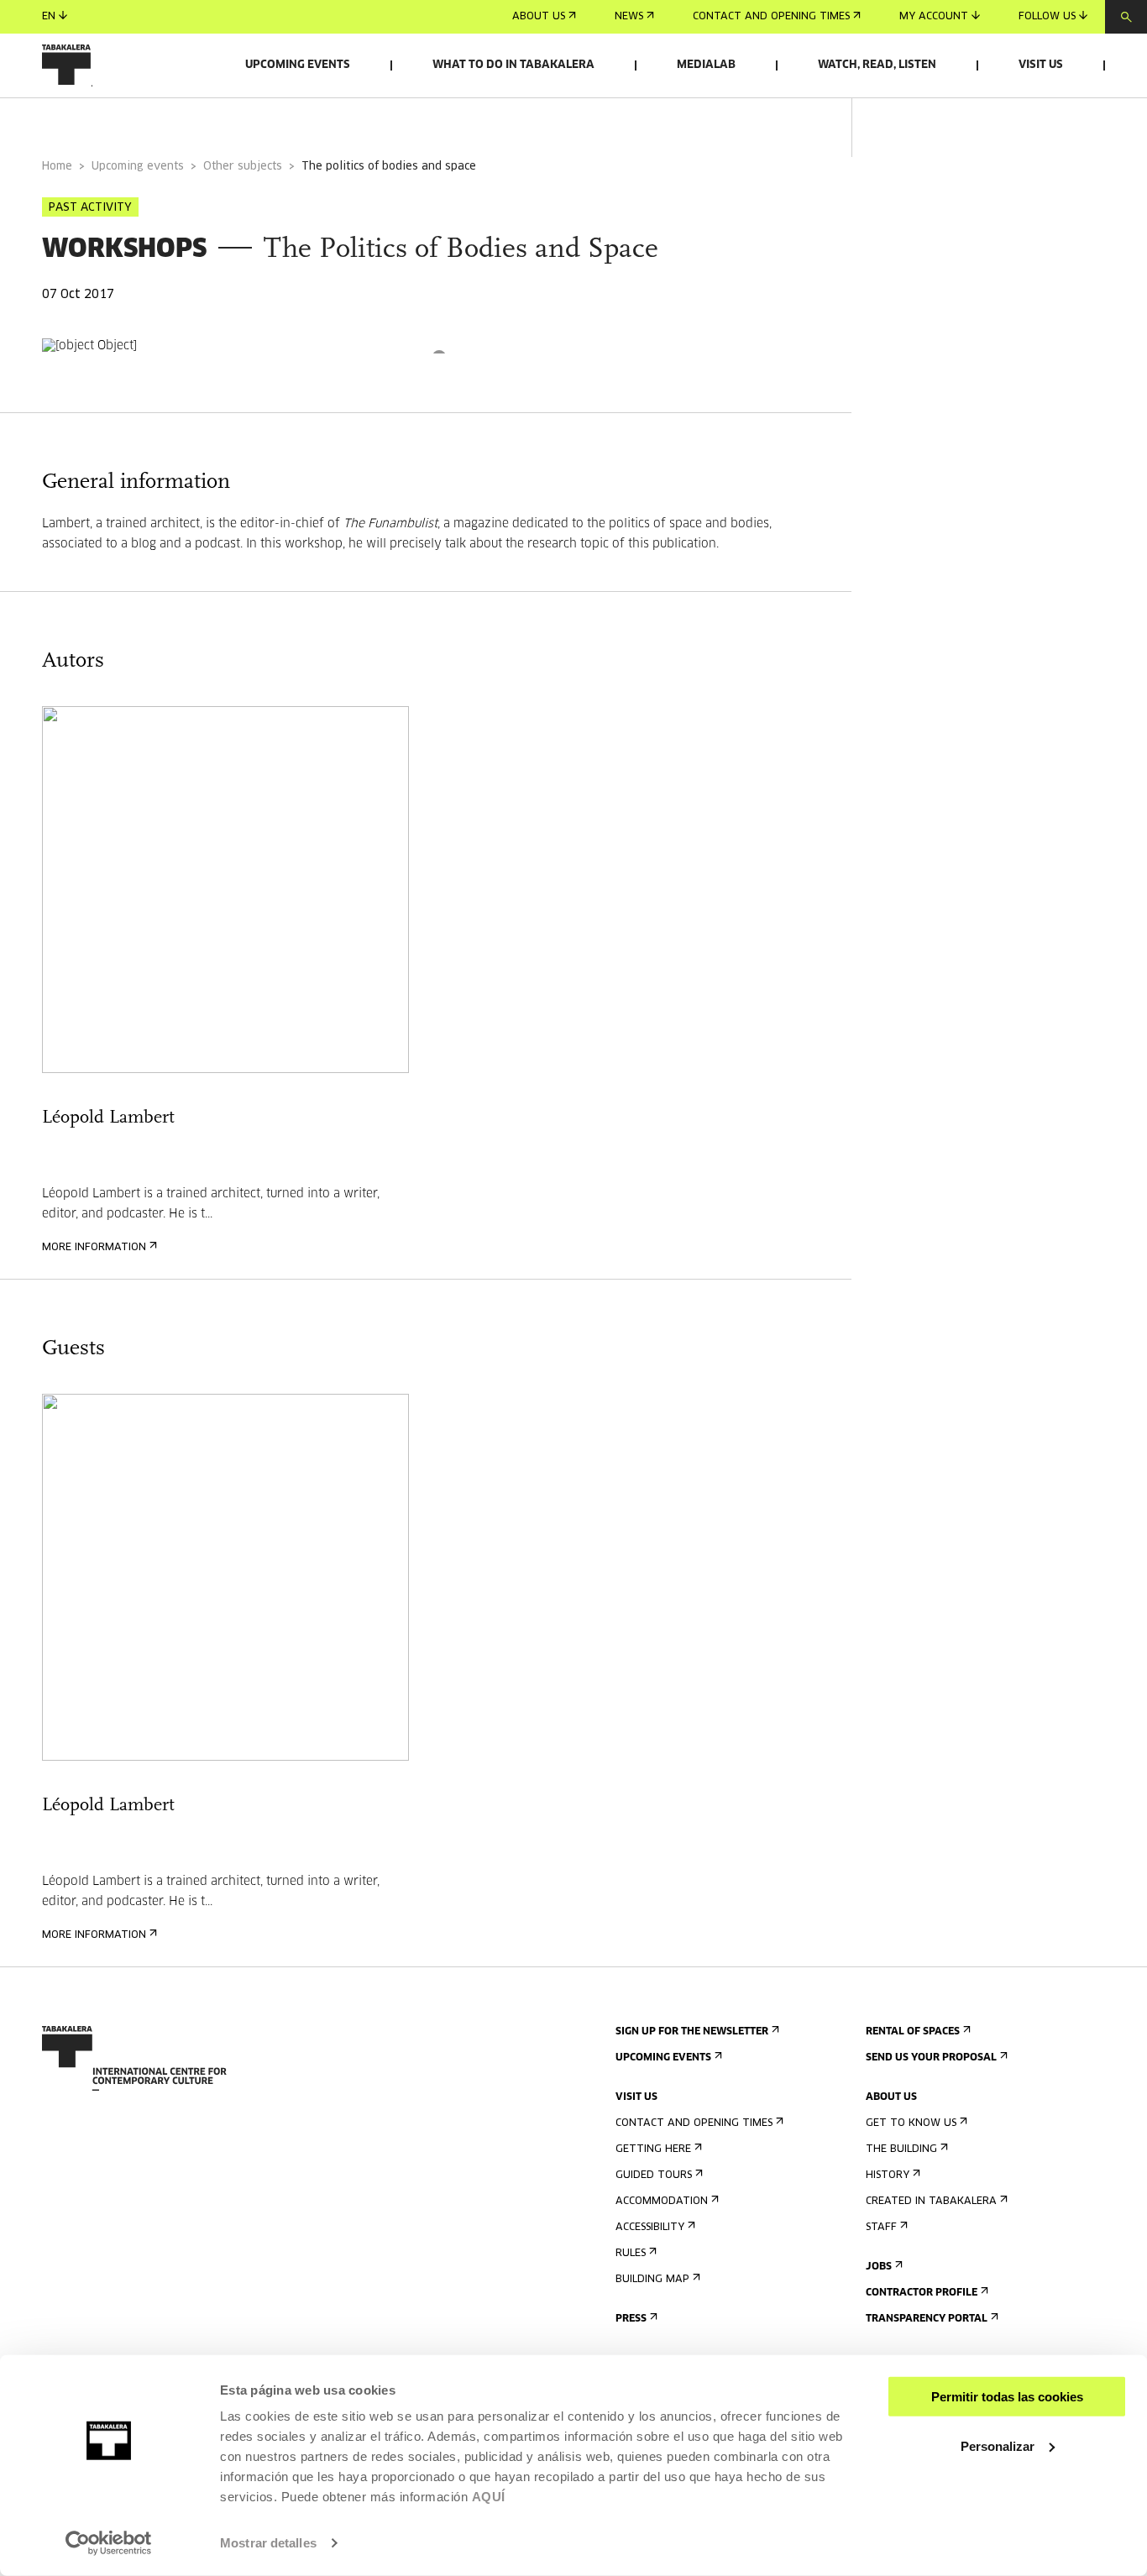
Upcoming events (298, 65)
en (49, 17)
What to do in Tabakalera (513, 65)
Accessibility (650, 2228)
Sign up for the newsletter (692, 2032)
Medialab (706, 65)
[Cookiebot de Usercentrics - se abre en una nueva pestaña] (109, 2543)
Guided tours (654, 2175)
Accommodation (662, 2202)
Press (631, 2319)
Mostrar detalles (268, 2543)
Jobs (879, 2267)
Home (57, 167)
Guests (321, 120)
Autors (237, 120)
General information (108, 120)
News (629, 17)
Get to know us (911, 2123)
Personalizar (998, 2445)
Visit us (1041, 65)
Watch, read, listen (877, 65)
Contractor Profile (922, 2293)
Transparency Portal (927, 2319)
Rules (631, 2254)
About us (539, 17)
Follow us (1047, 17)
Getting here (653, 2149)
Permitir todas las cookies (1007, 2397)
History (888, 2175)
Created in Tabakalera (931, 2202)
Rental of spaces (913, 2032)
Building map (652, 2280)
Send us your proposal (931, 2058)
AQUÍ (489, 2497)
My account (934, 17)
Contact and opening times (771, 17)
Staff (881, 2228)
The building (901, 2149)
